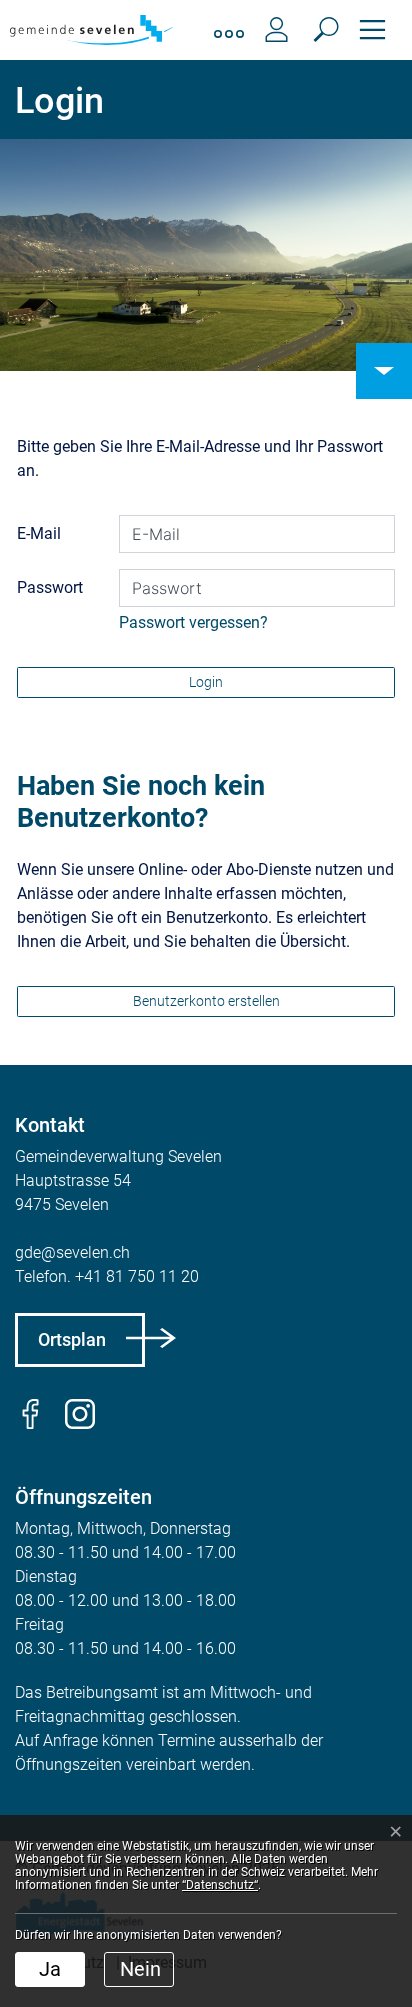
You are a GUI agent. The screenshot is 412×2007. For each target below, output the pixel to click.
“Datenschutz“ (220, 1885)
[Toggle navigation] (372, 30)
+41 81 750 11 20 (137, 1276)
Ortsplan (72, 1339)
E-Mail (39, 533)
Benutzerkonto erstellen (206, 1001)
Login (206, 682)
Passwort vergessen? (193, 622)
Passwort (50, 587)
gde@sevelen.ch (72, 1252)
